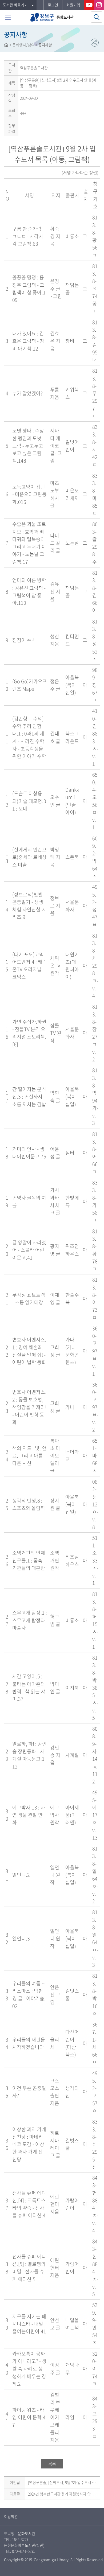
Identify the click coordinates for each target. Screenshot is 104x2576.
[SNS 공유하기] (95, 43)
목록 (52, 2464)
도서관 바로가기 (15, 5)
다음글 (15, 2494)
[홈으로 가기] (6, 46)
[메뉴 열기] (8, 17)
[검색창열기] (97, 17)
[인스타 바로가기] (99, 5)
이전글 (15, 2482)
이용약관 (11, 2516)
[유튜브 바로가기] (89, 5)
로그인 (53, 5)
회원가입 (73, 5)
